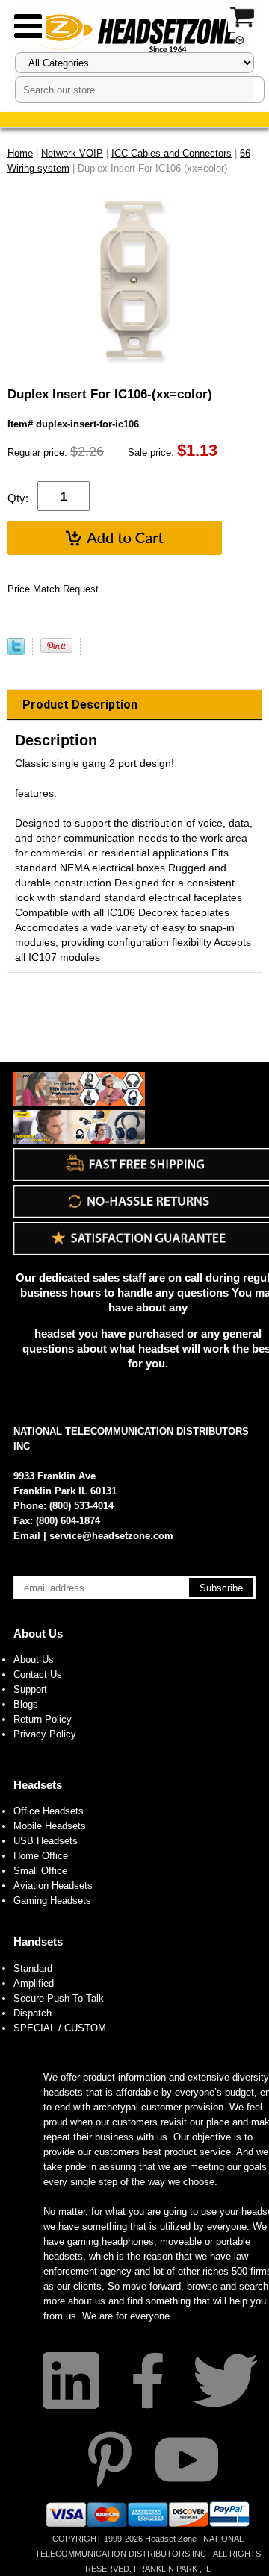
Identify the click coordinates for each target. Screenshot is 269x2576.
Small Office (40, 1871)
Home (20, 153)
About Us (38, 1633)
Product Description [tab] (80, 705)
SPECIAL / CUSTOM (60, 2028)
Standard (33, 1968)
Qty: (18, 498)
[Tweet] (16, 652)
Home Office (41, 1856)
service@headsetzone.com (111, 1536)
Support (30, 1689)
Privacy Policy (45, 1734)
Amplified (34, 1983)
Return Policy (43, 1719)
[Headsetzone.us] (134, 32)
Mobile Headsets (50, 1826)
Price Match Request (53, 589)
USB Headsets (46, 1841)
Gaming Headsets (52, 1900)
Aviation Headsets (53, 1886)
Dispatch (33, 2013)
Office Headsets (49, 1811)
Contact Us (38, 1674)
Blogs (26, 1704)
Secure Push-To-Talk (59, 1998)
